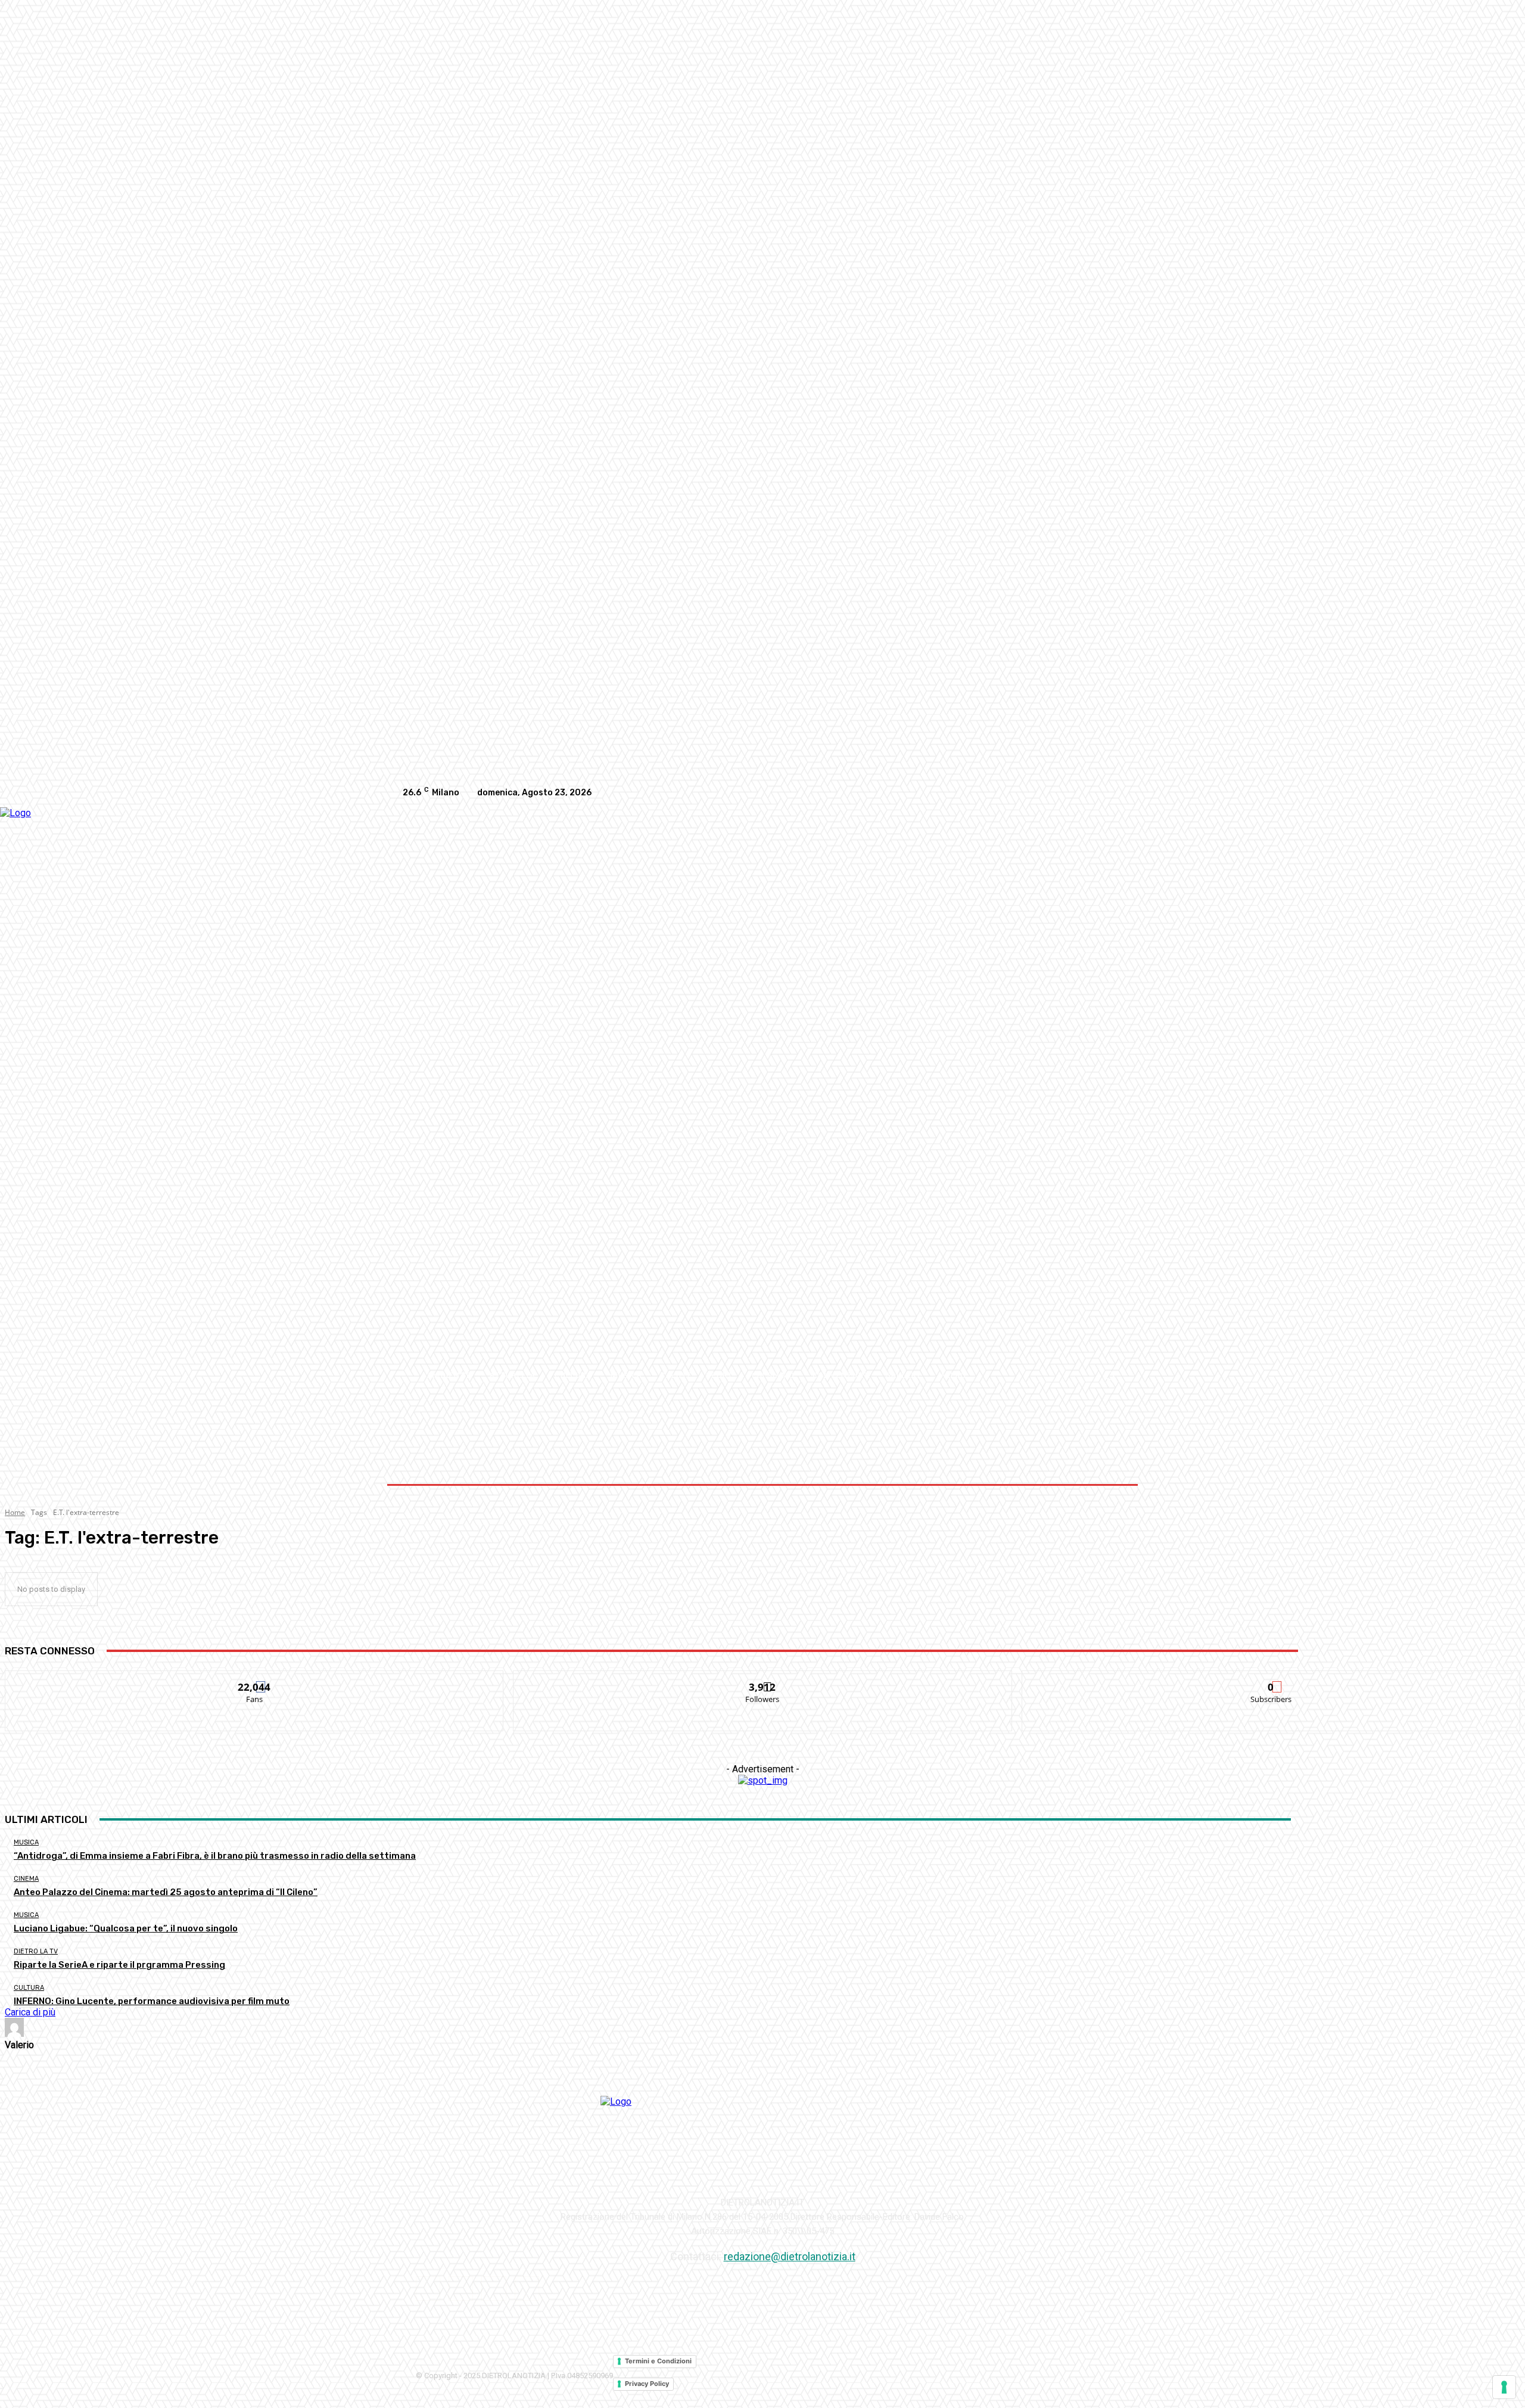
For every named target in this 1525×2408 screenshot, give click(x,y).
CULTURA (29, 1988)
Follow (763, 1680)
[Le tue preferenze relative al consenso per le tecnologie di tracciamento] (1504, 2387)
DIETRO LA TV (36, 1951)
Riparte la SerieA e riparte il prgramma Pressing (119, 1965)
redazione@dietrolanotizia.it (790, 2256)
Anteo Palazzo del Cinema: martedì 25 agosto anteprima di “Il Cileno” (166, 1892)
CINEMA (26, 1879)
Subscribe (1271, 1680)
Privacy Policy (647, 2384)
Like (255, 1680)
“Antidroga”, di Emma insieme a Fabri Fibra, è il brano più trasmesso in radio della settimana (215, 1856)
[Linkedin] (1088, 793)
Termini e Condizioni (658, 2361)
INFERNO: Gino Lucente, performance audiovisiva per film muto (152, 2001)
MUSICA (26, 1842)
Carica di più (30, 2012)
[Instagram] (1064, 793)
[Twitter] (1112, 793)
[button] (1109, 1375)
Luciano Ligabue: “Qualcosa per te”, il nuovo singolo (126, 1928)
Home (15, 1512)
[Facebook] (1040, 793)
